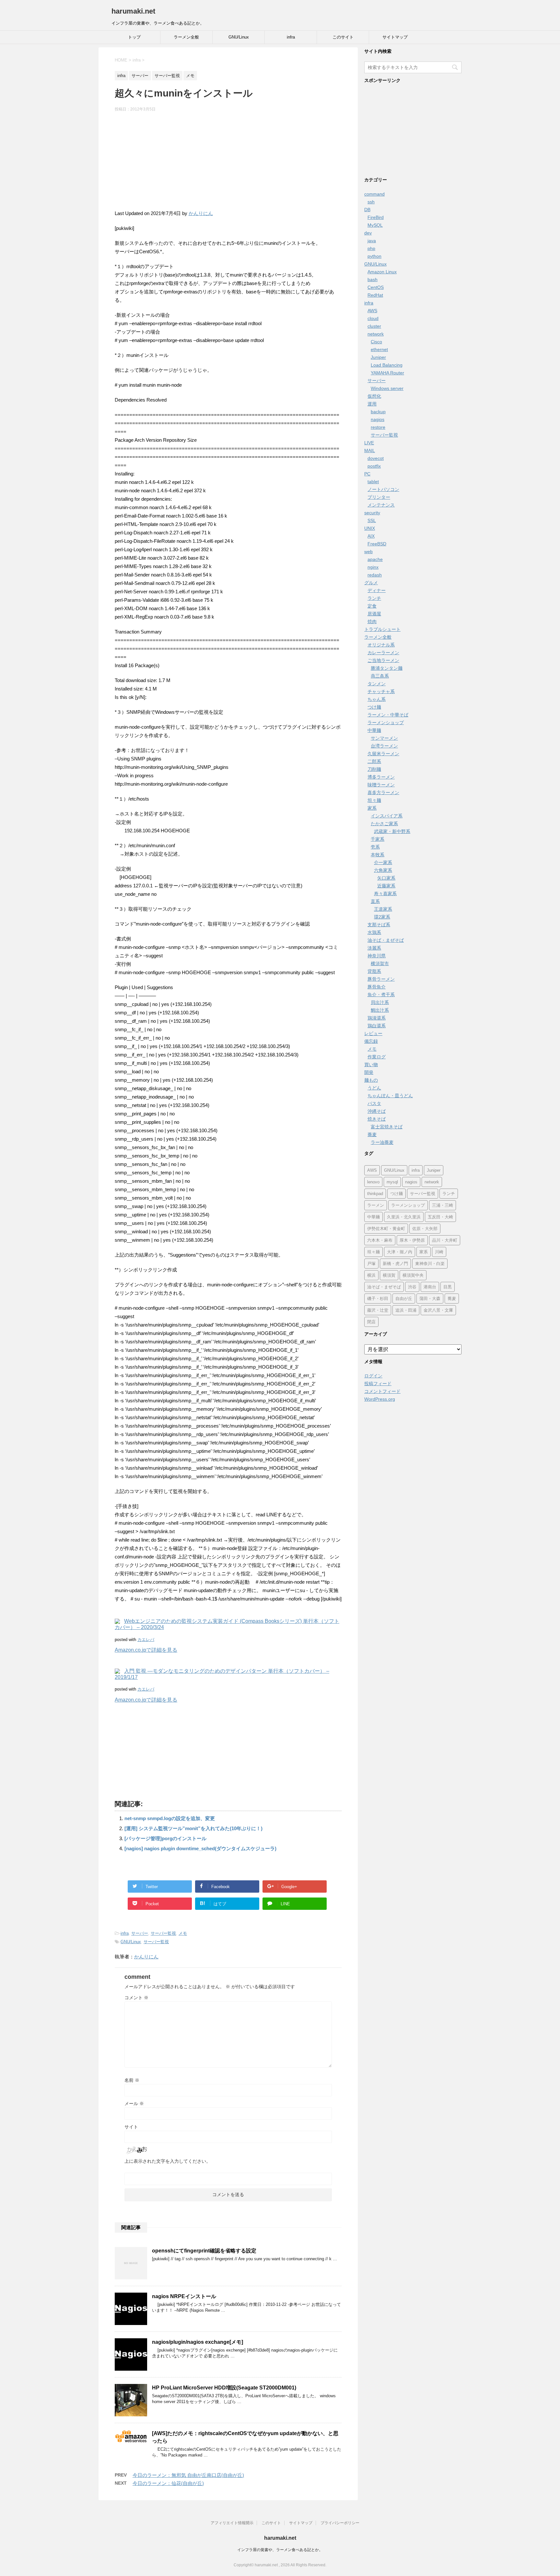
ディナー (377, 590)
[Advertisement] (228, 164)
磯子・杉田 (378, 1299)
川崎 (439, 1252)
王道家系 (383, 909)
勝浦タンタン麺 (387, 668)
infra (291, 37)
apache (375, 559)
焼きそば (377, 1119)
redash (375, 575)
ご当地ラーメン (383, 660)
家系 (372, 808)
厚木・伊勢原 (412, 1240)
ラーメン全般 (186, 37)
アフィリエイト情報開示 (232, 2523)
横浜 (371, 1275)
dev (368, 233)
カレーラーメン (383, 653)
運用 (372, 404)
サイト (131, 2127)
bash (373, 279)
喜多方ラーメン (383, 792)
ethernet (379, 349)
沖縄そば (377, 1111)
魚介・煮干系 (381, 995)
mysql (392, 1182)
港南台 (430, 1287)
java (372, 241)
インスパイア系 (387, 816)
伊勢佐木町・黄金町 (386, 1229)
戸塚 (371, 1264)
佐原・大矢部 (425, 1229)
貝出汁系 (380, 1002)
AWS (372, 311)
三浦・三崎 (443, 1205)
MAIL (370, 450)
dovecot (376, 458)
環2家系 (382, 917)
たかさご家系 (384, 824)
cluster (374, 326)
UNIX (370, 528)
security (372, 513)
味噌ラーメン (381, 785)
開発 (369, 1072)
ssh (371, 202)
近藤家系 (386, 886)
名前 (132, 2080)
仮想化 (374, 396)
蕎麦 (372, 1134)
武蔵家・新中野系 (392, 831)
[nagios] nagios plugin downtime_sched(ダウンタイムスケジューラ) (200, 1848)
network (376, 334)
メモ (183, 1933)
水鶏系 (374, 932)
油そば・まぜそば (386, 940)
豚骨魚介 (377, 987)
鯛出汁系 (380, 1010)
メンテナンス (381, 505)
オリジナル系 (381, 645)
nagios (378, 419)
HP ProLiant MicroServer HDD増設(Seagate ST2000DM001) (224, 2388)
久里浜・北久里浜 (404, 1217)
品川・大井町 (445, 1240)
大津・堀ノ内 (400, 1252)
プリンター (379, 497)
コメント (136, 1998)
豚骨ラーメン (381, 979)
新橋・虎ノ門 (395, 1264)
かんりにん (201, 213)
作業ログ (377, 1057)
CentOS (376, 287)
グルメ (371, 583)
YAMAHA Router (387, 373)
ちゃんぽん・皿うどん (390, 1096)
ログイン (373, 1376)
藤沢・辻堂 (378, 1310)
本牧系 (378, 855)
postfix (374, 466)
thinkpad (375, 1194)
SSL (372, 520)
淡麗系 (374, 948)
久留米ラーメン (383, 754)
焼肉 (372, 621)
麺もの (371, 1080)
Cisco (376, 342)
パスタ (374, 1103)
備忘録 (371, 1041)
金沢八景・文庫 (438, 1310)
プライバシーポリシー (340, 2523)
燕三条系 (380, 676)
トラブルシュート (382, 629)
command (374, 194)
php (371, 248)
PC (367, 474)
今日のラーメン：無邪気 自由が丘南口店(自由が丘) (188, 2475)
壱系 (375, 847)
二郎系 (374, 761)
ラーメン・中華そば (388, 715)
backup (378, 412)
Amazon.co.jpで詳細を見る (146, 1650)
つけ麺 (374, 707)
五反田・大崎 (440, 1217)
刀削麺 (374, 769)
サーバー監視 (163, 1933)
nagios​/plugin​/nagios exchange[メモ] (198, 2342)
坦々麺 (374, 800)
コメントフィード (382, 1391)
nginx (373, 567)
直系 (375, 901)
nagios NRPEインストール (184, 2296)
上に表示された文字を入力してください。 (168, 2161)
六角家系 (383, 870)
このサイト (343, 37)
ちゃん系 (377, 699)
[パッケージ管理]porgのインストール (165, 1838)
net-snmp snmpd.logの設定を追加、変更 (170, 1818)
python (374, 256)
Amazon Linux (382, 272)
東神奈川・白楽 (430, 1264)
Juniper (378, 357)
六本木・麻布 (380, 1240)
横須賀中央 (413, 1275)
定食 (372, 606)
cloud (373, 318)
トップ (134, 37)
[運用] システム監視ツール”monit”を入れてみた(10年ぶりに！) (193, 1828)
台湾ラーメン (384, 746)
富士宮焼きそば (387, 1127)
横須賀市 (380, 963)
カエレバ (146, 1640)
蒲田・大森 (430, 1299)
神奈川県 (377, 956)
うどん (374, 1088)
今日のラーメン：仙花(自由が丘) (168, 2483)
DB (367, 210)
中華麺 (374, 730)
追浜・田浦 (406, 1310)
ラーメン (376, 1205)
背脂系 (374, 971)
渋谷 (412, 1287)
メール (134, 2103)
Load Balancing (387, 365)
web (368, 552)
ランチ (374, 598)
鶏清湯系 (377, 1018)
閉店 (371, 1322)
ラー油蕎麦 (382, 1142)
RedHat (375, 295)
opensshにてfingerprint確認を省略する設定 (204, 2251)
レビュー (373, 1033)
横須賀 (389, 1275)
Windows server (387, 388)
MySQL (375, 225)
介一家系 (383, 862)
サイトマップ (395, 37)
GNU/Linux (239, 37)
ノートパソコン (383, 489)
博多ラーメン (381, 777)
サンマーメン (384, 738)
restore (378, 427)
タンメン (377, 684)
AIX (371, 536)
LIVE (369, 443)
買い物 (371, 1065)
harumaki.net (133, 11)
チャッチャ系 (381, 691)
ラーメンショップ (386, 723)
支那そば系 (379, 925)
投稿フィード (378, 1384)
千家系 (378, 839)
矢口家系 (386, 878)
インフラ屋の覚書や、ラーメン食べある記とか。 (280, 2550)
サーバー (140, 1933)
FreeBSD (377, 544)
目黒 (448, 1287)
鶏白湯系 (377, 1026)
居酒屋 (374, 614)
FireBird (376, 217)
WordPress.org (380, 1399)
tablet (373, 482)
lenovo (373, 1182)
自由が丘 (404, 1299)
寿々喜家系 (385, 894)
